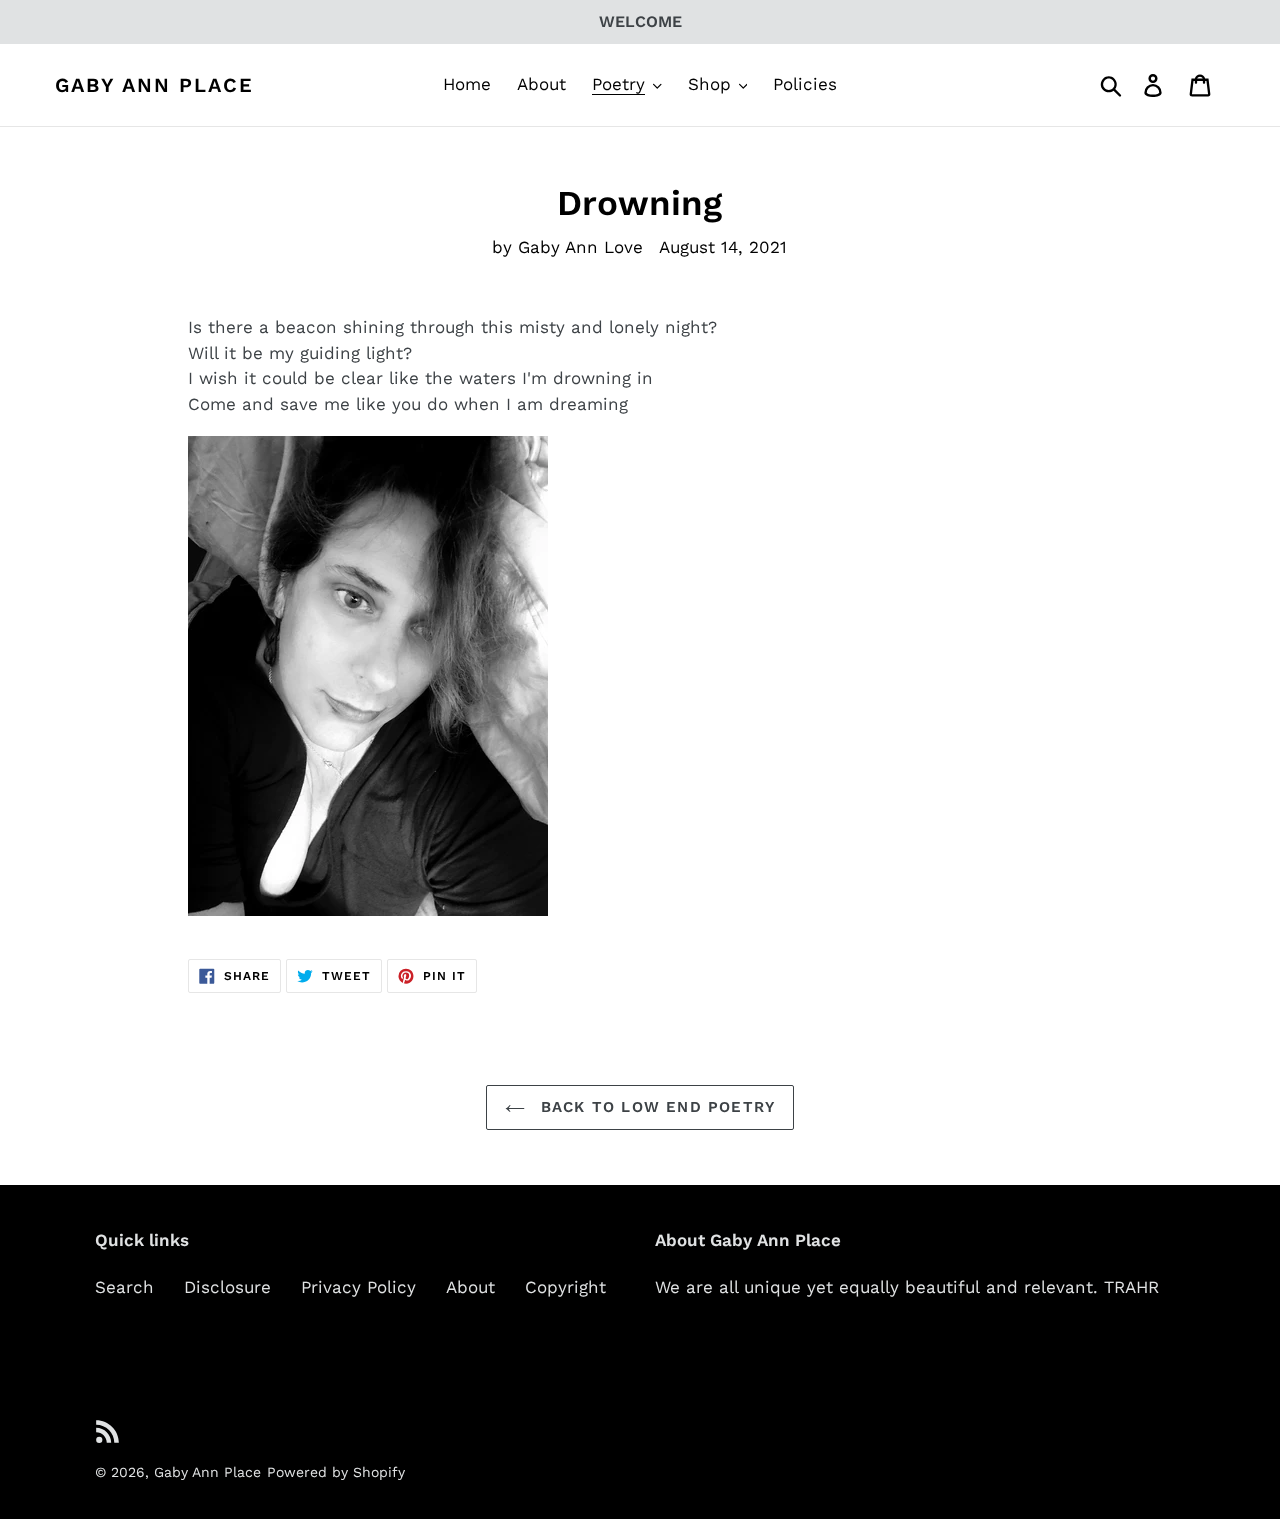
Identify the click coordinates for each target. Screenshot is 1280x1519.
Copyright (565, 1287)
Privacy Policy (358, 1287)
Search (124, 1287)
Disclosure (227, 1287)
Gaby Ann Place (154, 85)
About (470, 1287)
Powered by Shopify (336, 1472)
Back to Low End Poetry (655, 1107)
